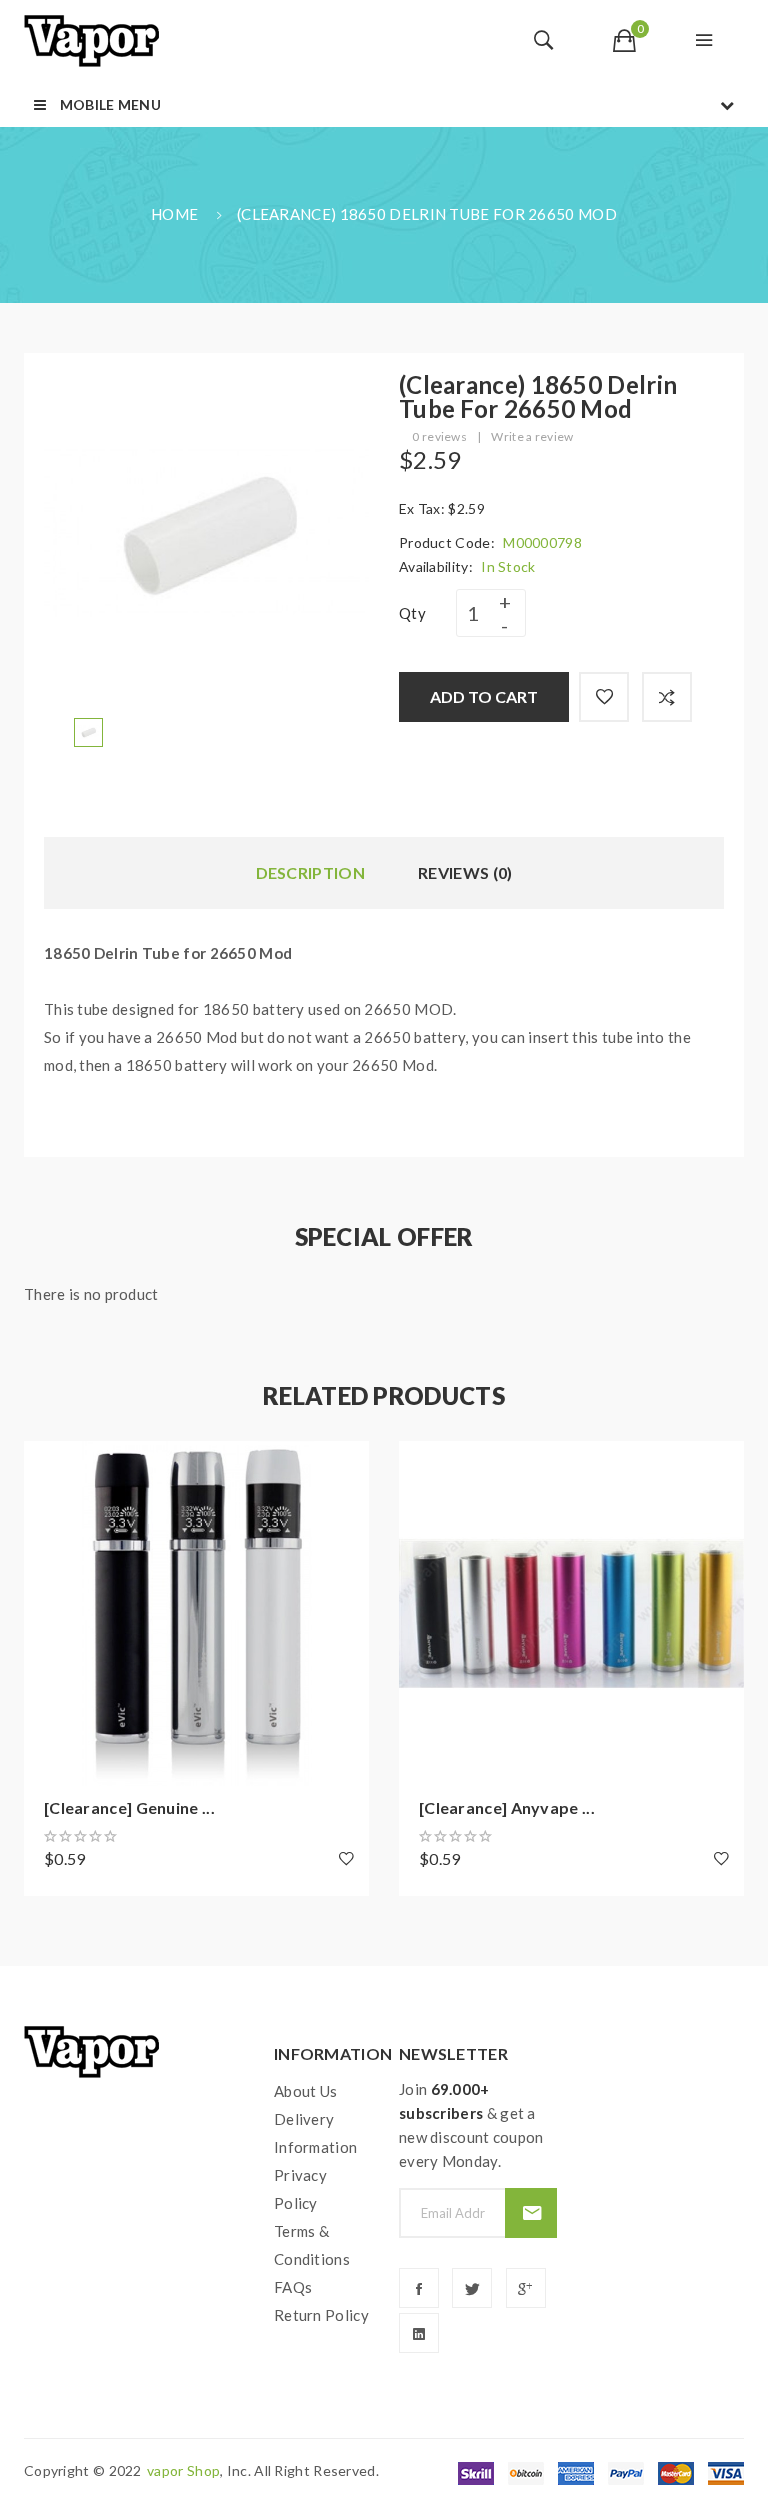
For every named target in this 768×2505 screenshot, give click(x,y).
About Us (305, 2091)
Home (174, 214)
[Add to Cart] (49, 1466)
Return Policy (321, 2315)
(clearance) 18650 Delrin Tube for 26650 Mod (427, 214)
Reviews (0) (465, 872)
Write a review (532, 436)
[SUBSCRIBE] (530, 2213)
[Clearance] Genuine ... (129, 1807)
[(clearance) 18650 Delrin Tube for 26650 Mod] (88, 730)
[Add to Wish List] (604, 697)
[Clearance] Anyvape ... (507, 1807)
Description (310, 872)
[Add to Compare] (667, 697)
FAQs (293, 2287)
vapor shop (183, 2470)
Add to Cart (484, 696)
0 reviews (439, 436)
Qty (412, 613)
